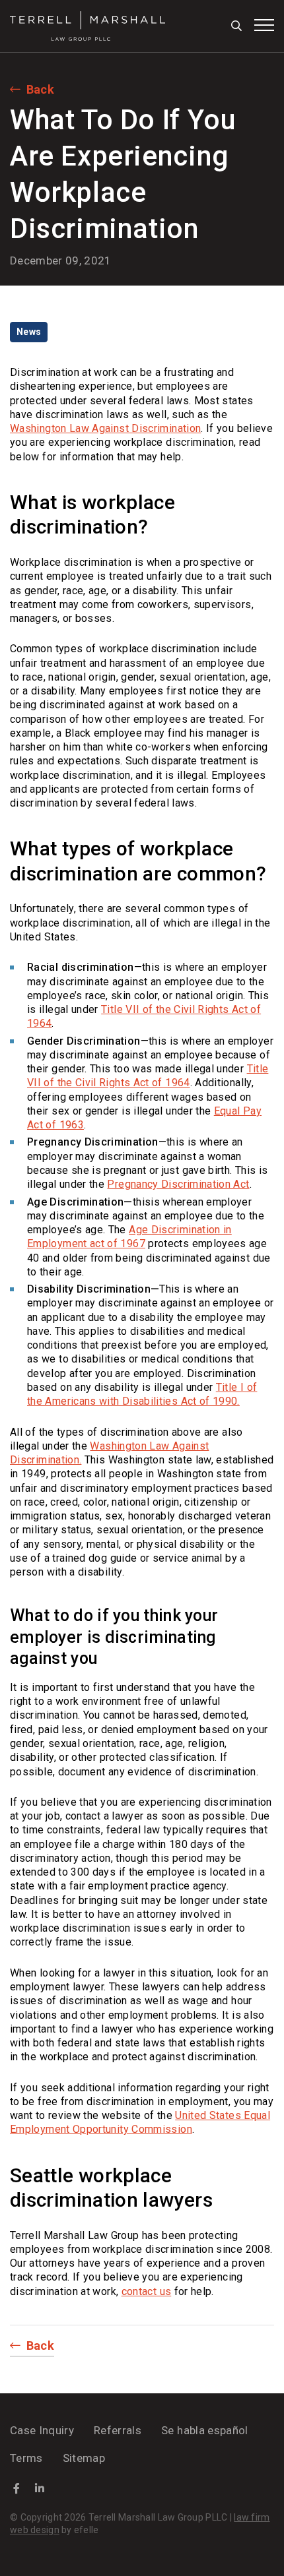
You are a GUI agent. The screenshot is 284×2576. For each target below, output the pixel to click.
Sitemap (84, 2458)
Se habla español (204, 2430)
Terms (26, 2458)
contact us (147, 2291)
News (29, 332)
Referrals (118, 2430)
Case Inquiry (42, 2430)
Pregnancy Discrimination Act (178, 1184)
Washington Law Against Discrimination (105, 428)
